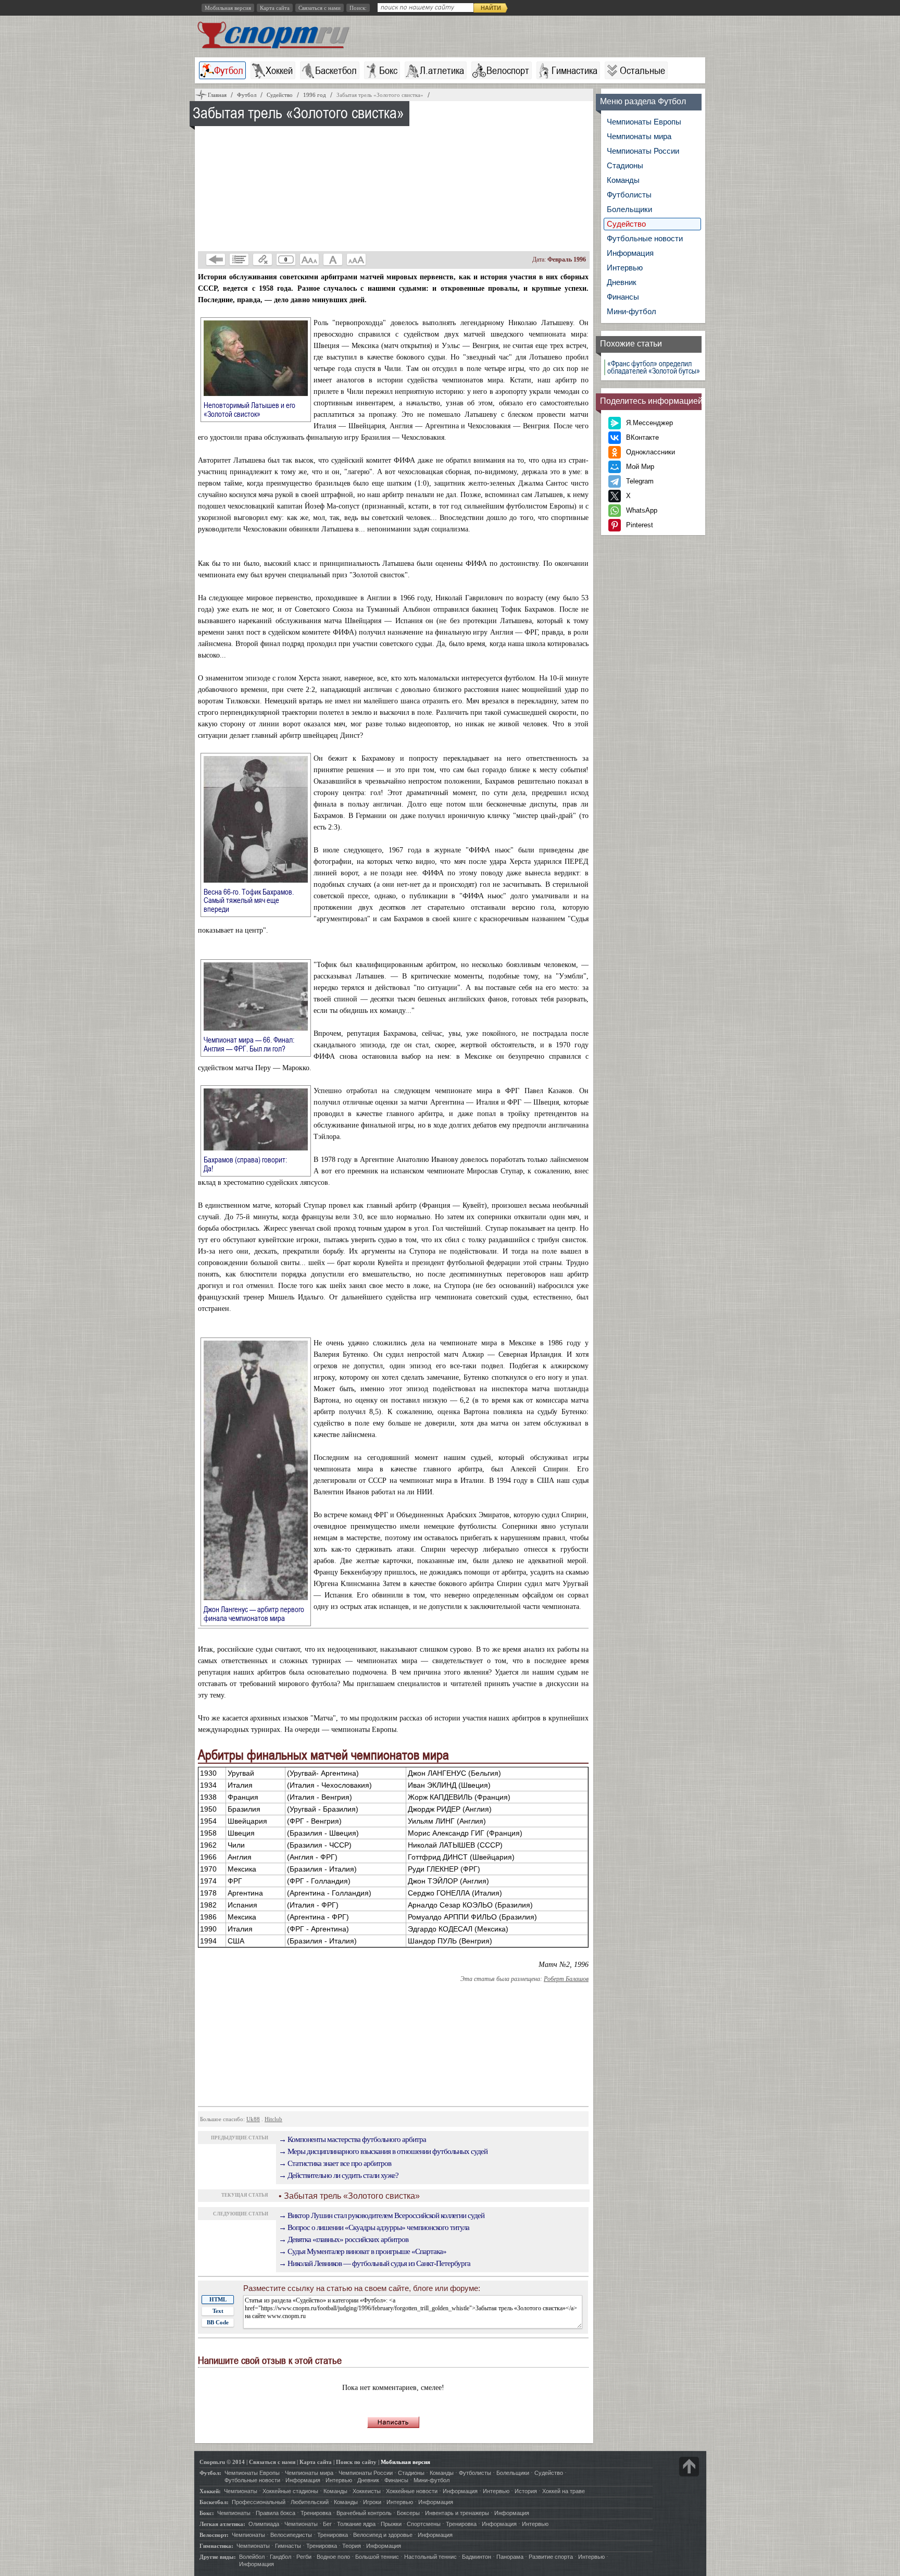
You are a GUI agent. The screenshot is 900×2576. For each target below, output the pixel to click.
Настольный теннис (430, 2557)
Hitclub (273, 2119)
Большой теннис (377, 2557)
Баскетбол (336, 70)
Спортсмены (424, 2524)
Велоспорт (508, 70)
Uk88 (253, 2119)
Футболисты (629, 195)
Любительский (310, 2502)
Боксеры (408, 2513)
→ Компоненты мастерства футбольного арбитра (352, 2139)
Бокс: (207, 2513)
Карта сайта (275, 8)
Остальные (642, 70)
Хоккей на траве (564, 2491)
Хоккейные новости (412, 2491)
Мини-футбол (632, 311)
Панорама (510, 2557)
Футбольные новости (645, 238)
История (526, 2491)
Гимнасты (288, 2546)
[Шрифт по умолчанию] (333, 259)
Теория (352, 2546)
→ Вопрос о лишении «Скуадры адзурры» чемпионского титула (374, 2227)
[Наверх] (689, 2467)
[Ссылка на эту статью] (262, 259)
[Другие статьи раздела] (239, 259)
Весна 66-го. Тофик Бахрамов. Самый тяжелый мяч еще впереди (249, 900)
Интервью (625, 268)
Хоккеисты (367, 2491)
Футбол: (210, 2473)
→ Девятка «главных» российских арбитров (343, 2239)
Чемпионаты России (643, 151)
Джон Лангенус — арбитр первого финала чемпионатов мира (254, 1613)
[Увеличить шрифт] (356, 259)
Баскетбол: (214, 2502)
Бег (327, 2524)
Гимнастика (574, 70)
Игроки (372, 2502)
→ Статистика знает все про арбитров (335, 2163)
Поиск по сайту (356, 2462)
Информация (630, 253)
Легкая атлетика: (222, 2524)
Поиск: (358, 8)
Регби (304, 2557)
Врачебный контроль (364, 2513)
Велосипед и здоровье (383, 2535)
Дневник (622, 282)
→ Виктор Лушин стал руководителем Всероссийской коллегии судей (382, 2215)
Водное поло (333, 2557)
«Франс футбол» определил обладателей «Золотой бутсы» (654, 367)
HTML (218, 2299)
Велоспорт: (214, 2535)
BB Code (218, 2322)
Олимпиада (264, 2524)
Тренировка (316, 2513)
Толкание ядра (356, 2524)
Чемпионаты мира (639, 136)
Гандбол (280, 2557)
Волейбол (252, 2557)
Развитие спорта (551, 2557)
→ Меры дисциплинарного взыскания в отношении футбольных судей (383, 2151)
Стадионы (625, 165)
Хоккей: (210, 2491)
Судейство (626, 224)
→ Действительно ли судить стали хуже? (339, 2175)
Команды (623, 180)
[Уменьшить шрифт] (309, 259)
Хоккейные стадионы (290, 2491)
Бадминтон (477, 2557)
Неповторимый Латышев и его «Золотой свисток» (249, 409)
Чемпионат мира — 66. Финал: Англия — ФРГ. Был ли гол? (251, 1044)
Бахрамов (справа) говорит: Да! (245, 1164)
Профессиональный (259, 2502)
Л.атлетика (442, 70)
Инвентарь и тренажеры (457, 2513)
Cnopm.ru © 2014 (222, 2462)
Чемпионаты (241, 2491)
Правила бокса (276, 2513)
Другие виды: (218, 2557)
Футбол (229, 70)
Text (218, 2311)
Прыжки (391, 2524)
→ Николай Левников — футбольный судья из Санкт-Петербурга (374, 2263)
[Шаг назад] (216, 259)
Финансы (623, 297)
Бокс (388, 70)
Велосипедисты (291, 2535)
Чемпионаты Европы (644, 122)
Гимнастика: (216, 2546)
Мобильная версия (228, 8)
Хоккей (279, 70)
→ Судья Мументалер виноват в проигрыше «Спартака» (362, 2251)
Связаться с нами (320, 8)
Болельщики (629, 209)
